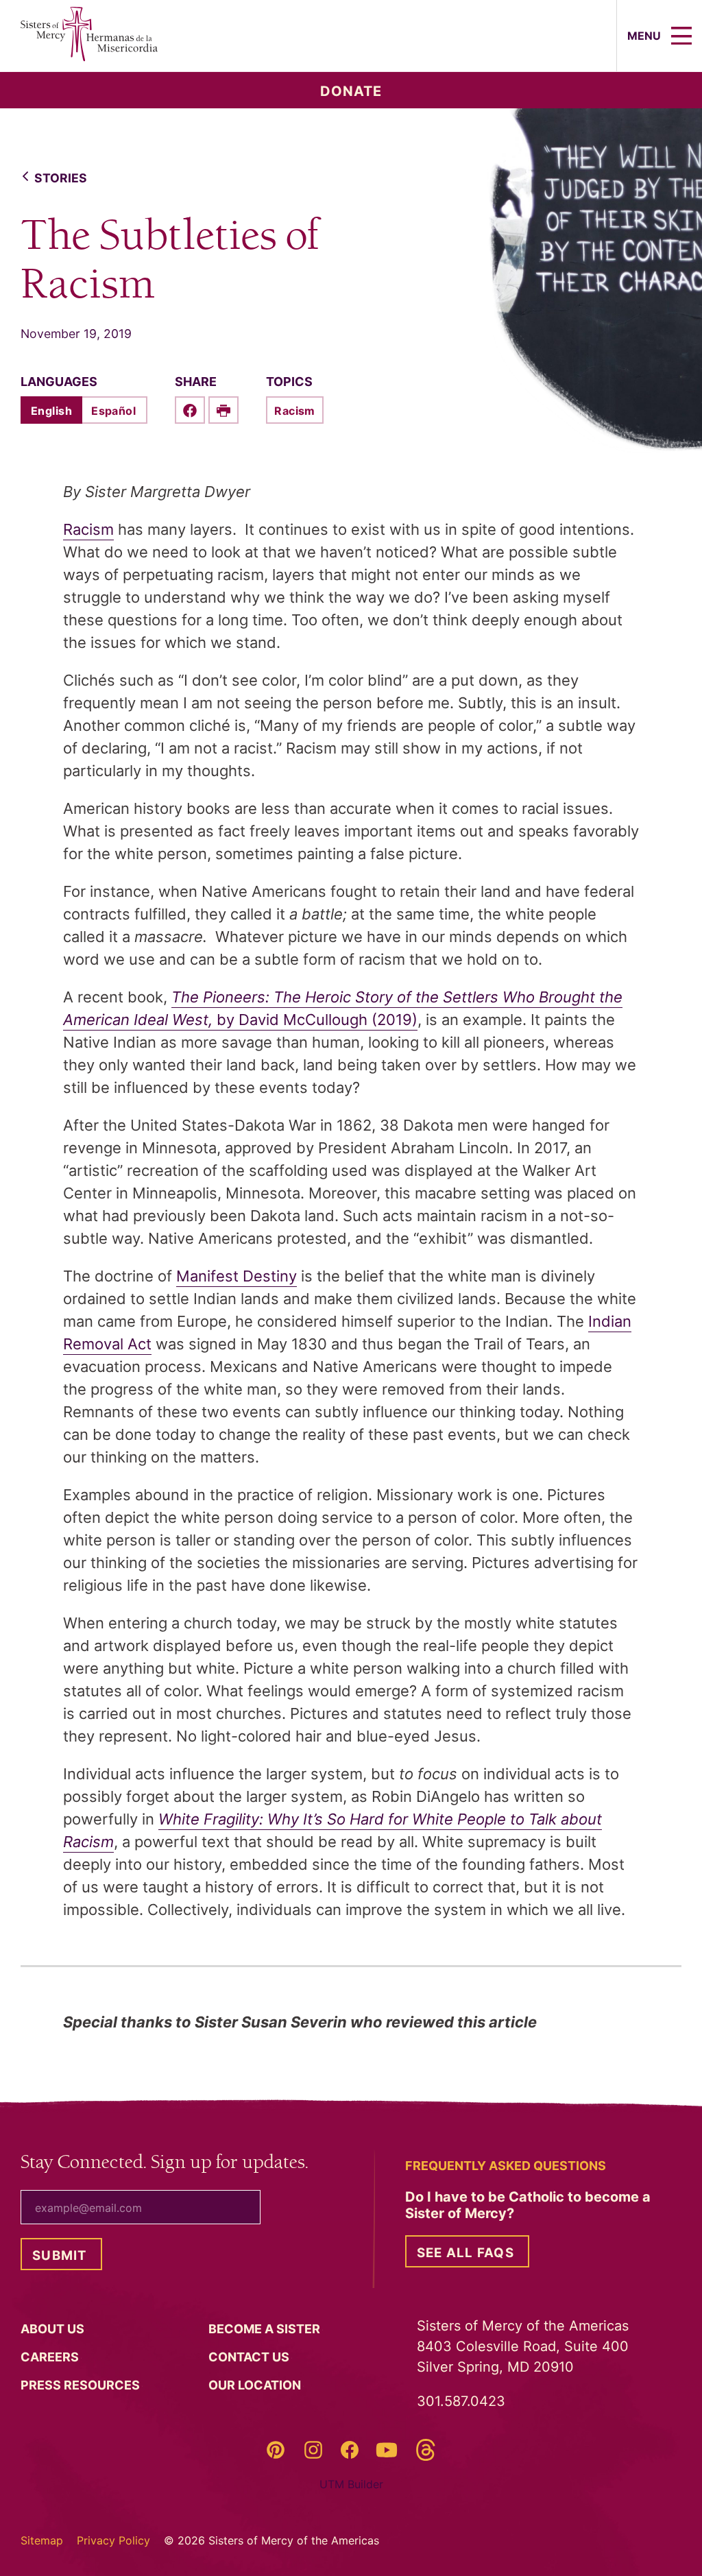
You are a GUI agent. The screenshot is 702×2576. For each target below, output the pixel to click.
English (51, 411)
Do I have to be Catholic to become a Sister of (528, 2205)
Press (82, 2385)
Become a (266, 2329)
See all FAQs (465, 2253)
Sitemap (42, 2540)
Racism (295, 411)
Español (113, 411)
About (54, 2329)
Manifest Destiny (237, 1276)
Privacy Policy (113, 2540)
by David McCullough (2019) (315, 1020)
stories (61, 178)
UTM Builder (351, 2484)
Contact (250, 2357)
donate (351, 91)
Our (256, 2385)
